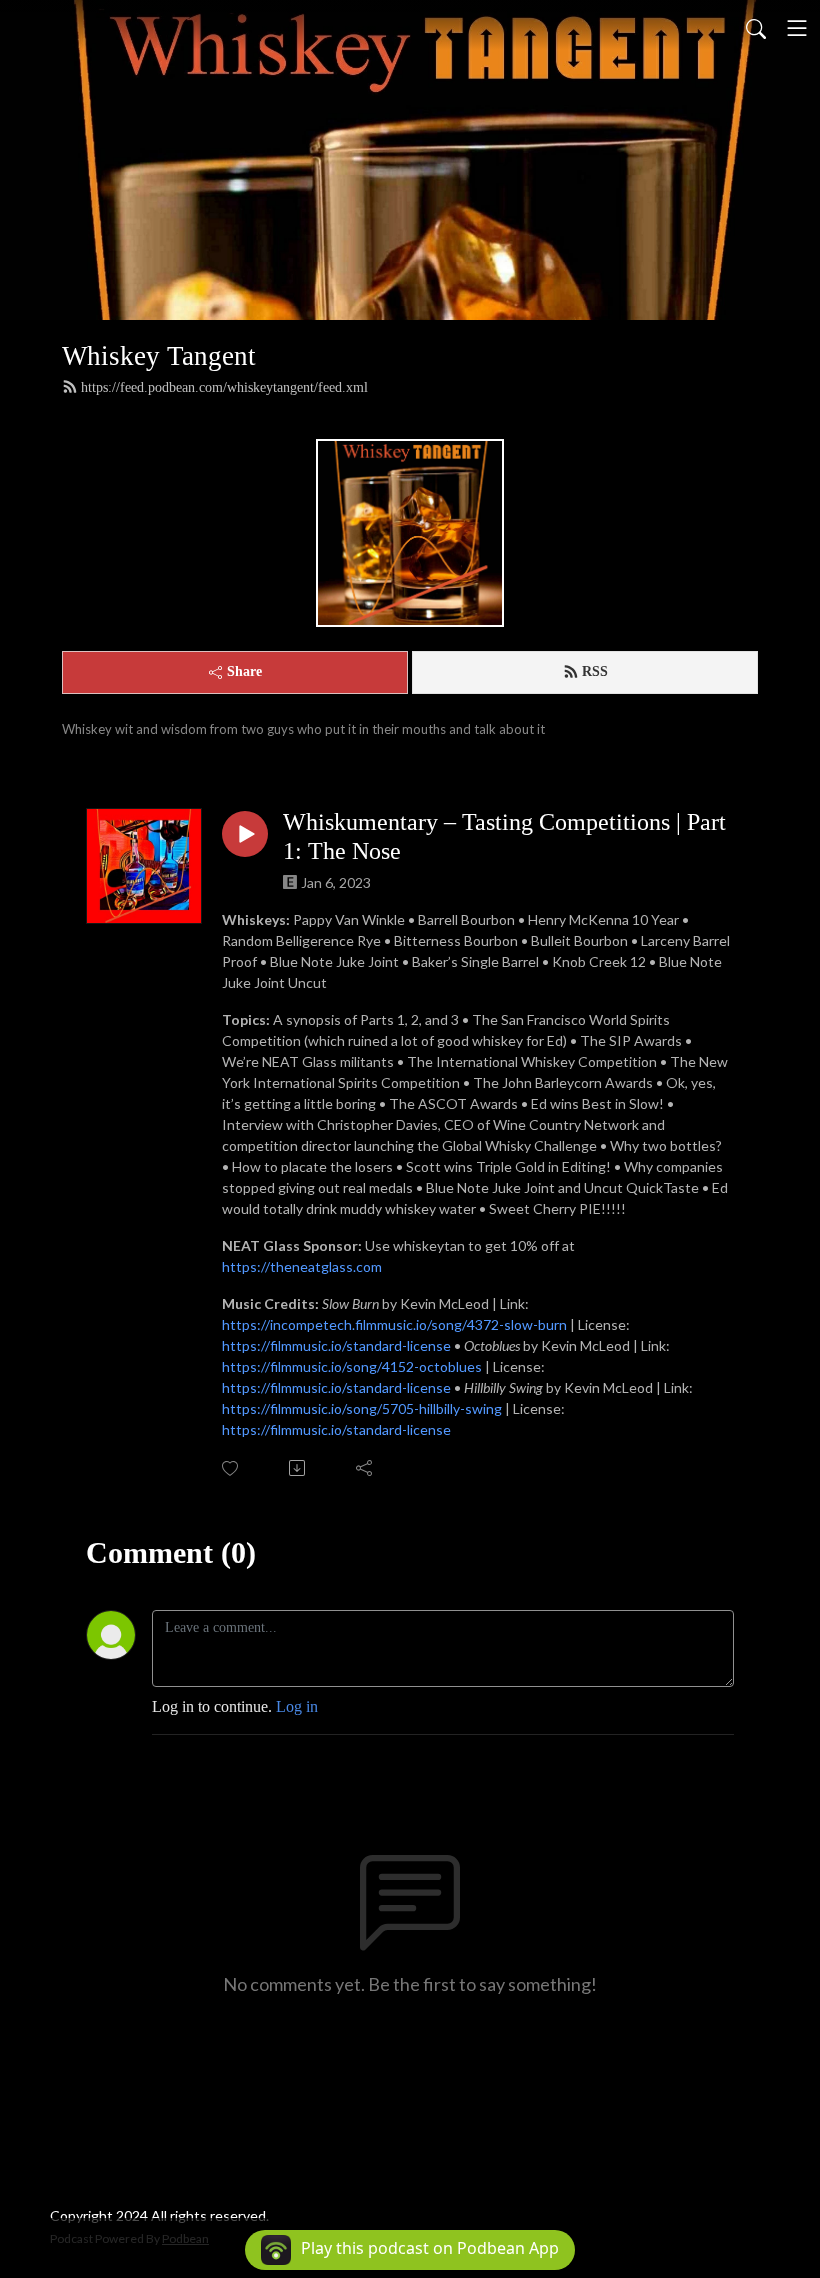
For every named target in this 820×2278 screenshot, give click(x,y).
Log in (297, 1706)
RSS (595, 671)
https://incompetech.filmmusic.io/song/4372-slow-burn (394, 1324)
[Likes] (231, 1468)
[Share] (365, 1468)
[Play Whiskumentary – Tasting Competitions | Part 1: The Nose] (245, 834)
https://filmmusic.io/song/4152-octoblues (352, 1366)
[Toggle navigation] (797, 28)
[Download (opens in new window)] (298, 1468)
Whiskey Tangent (159, 356)
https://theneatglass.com (302, 1266)
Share (244, 671)
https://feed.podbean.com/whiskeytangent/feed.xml (224, 387)
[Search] (756, 28)
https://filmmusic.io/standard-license (336, 1345)
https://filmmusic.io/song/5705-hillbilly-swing (362, 1408)
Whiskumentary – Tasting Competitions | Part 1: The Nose (504, 836)
